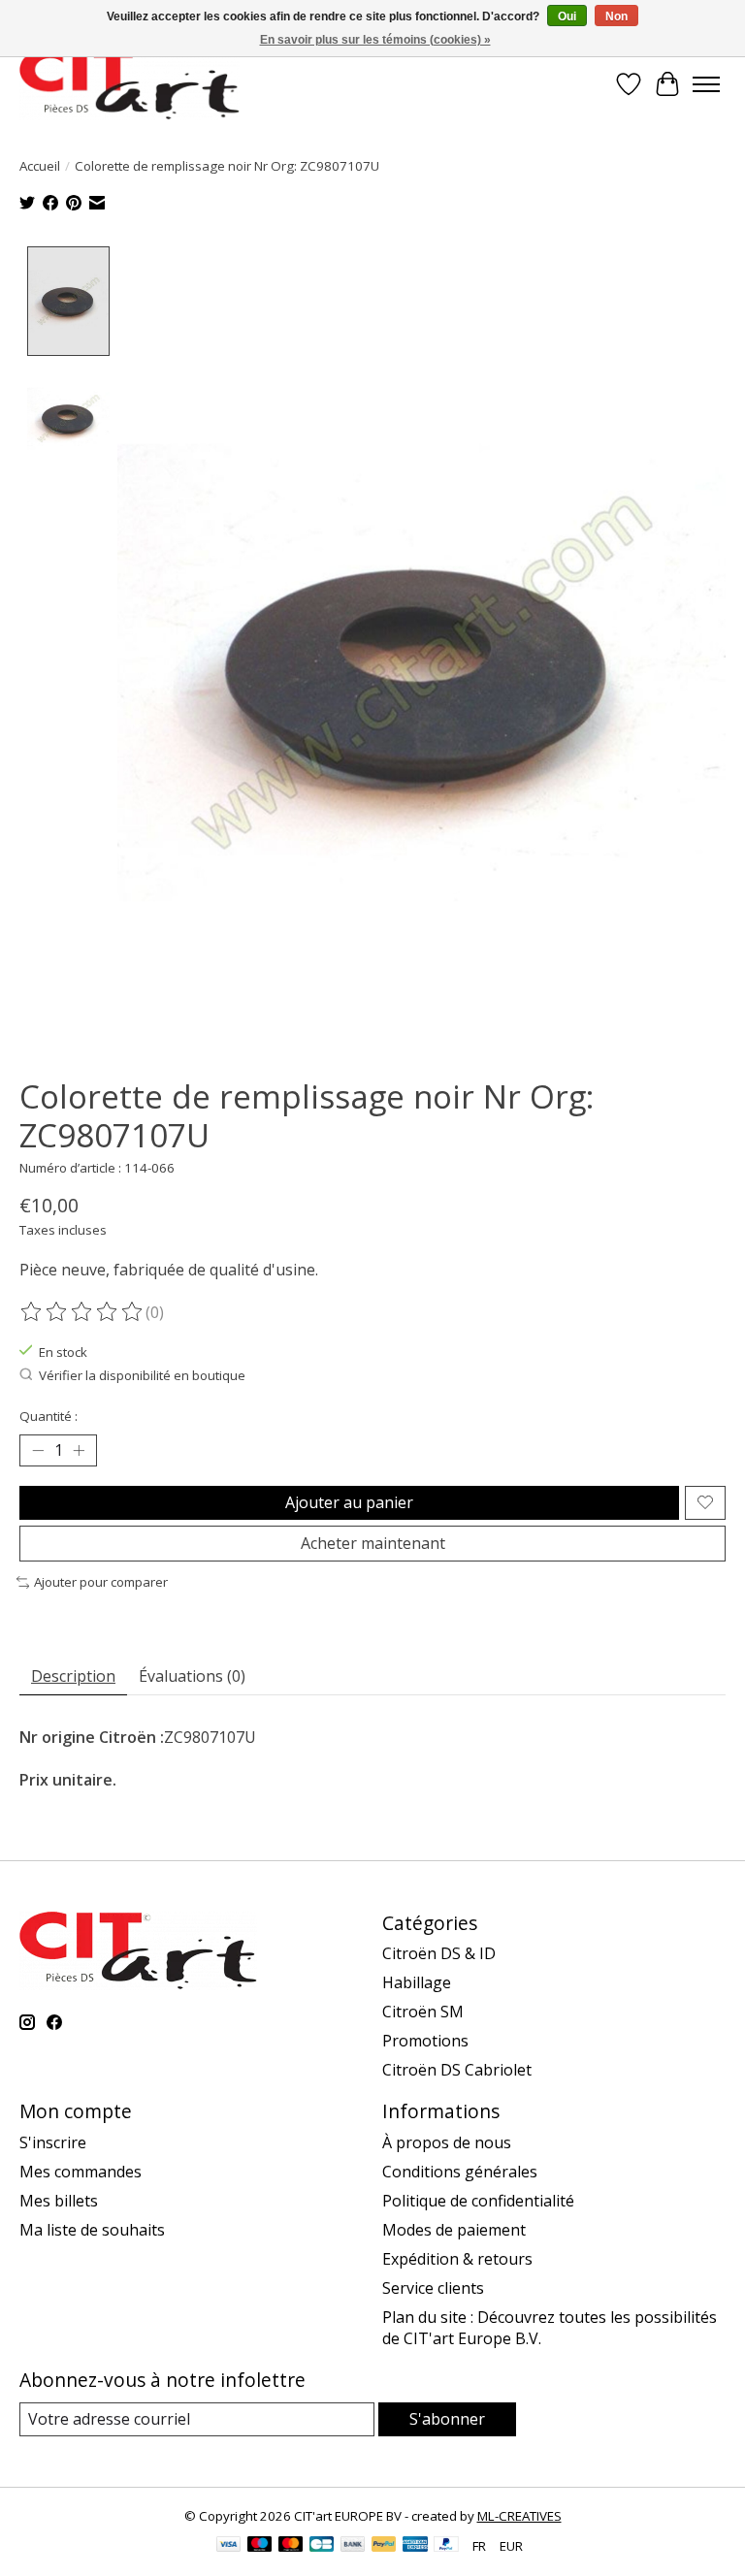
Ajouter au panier (349, 1502)
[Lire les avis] (82, 1312)
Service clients (433, 2288)
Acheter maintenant (373, 1543)
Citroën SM (423, 2012)
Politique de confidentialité (478, 2201)
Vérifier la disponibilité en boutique (142, 1375)
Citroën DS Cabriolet (457, 2070)
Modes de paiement (454, 2230)
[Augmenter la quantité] (79, 1450)
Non (616, 16)
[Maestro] (260, 2546)
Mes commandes (81, 2172)
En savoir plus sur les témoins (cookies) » (375, 40)
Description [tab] (73, 1676)
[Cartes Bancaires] (322, 2546)
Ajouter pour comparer (101, 1582)
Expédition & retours (457, 2259)
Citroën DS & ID (439, 1953)
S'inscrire (53, 2142)
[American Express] (415, 2546)
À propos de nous (447, 2142)
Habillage (417, 1982)
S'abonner (447, 2419)
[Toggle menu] (706, 84)
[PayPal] (384, 2546)
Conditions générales (460, 2172)
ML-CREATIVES (519, 2516)
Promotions (425, 2041)
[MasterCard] (291, 2546)
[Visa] (229, 2546)
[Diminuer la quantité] (38, 1450)
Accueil (40, 166)
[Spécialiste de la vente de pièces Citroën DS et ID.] (130, 84)
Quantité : (49, 1416)
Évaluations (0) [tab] (192, 1676)
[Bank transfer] (353, 2546)
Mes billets (59, 2201)
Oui (567, 16)
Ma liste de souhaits (92, 2230)
